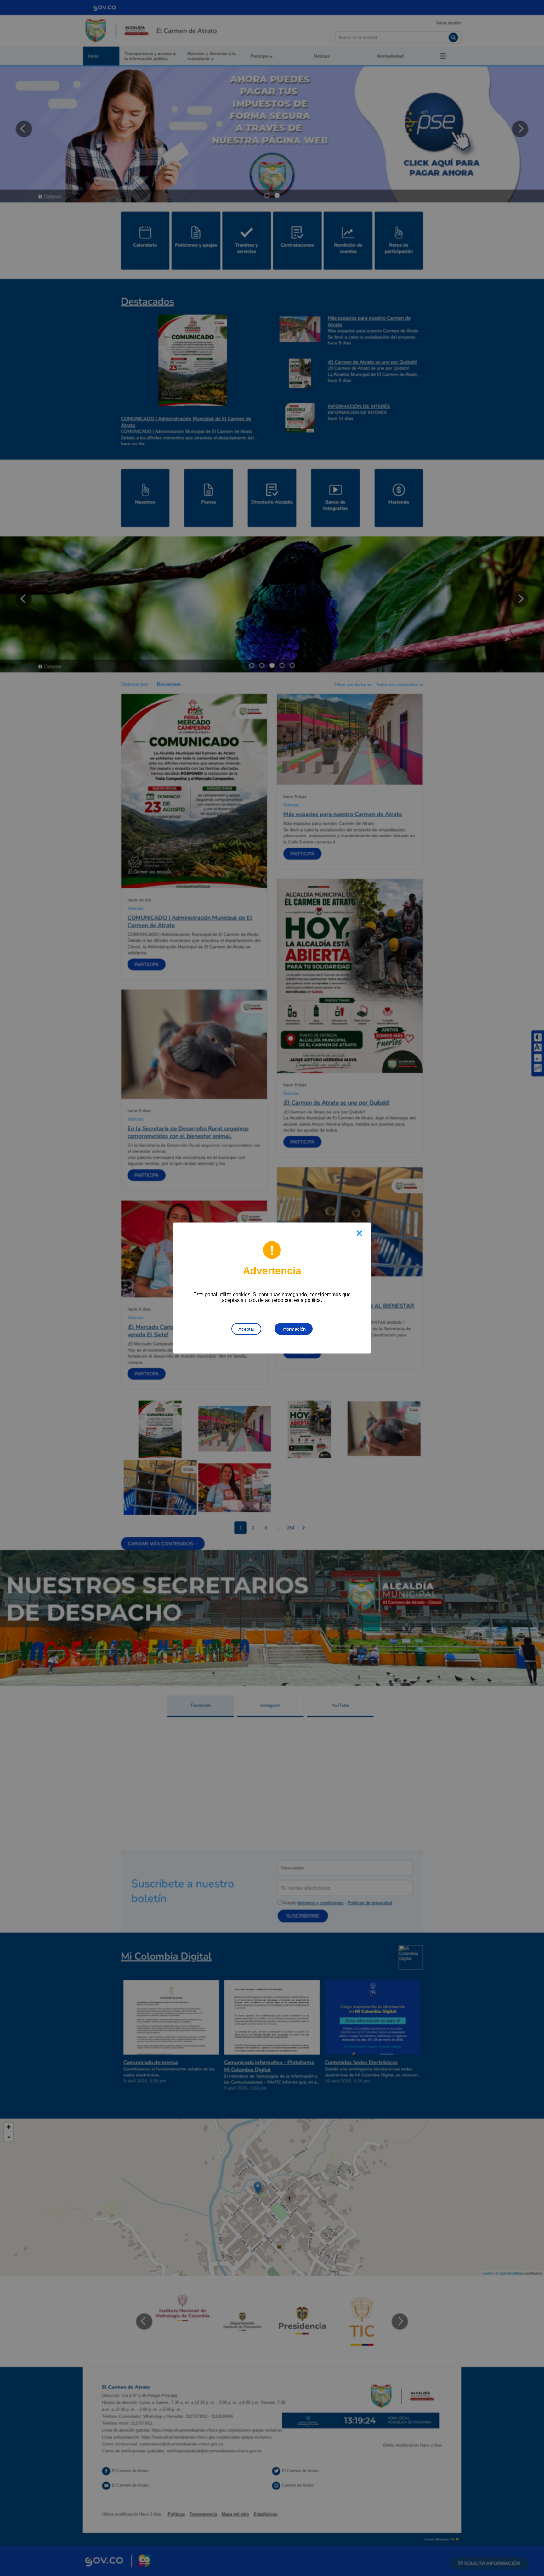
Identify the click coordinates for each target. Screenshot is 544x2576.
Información (294, 1329)
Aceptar (246, 1329)
